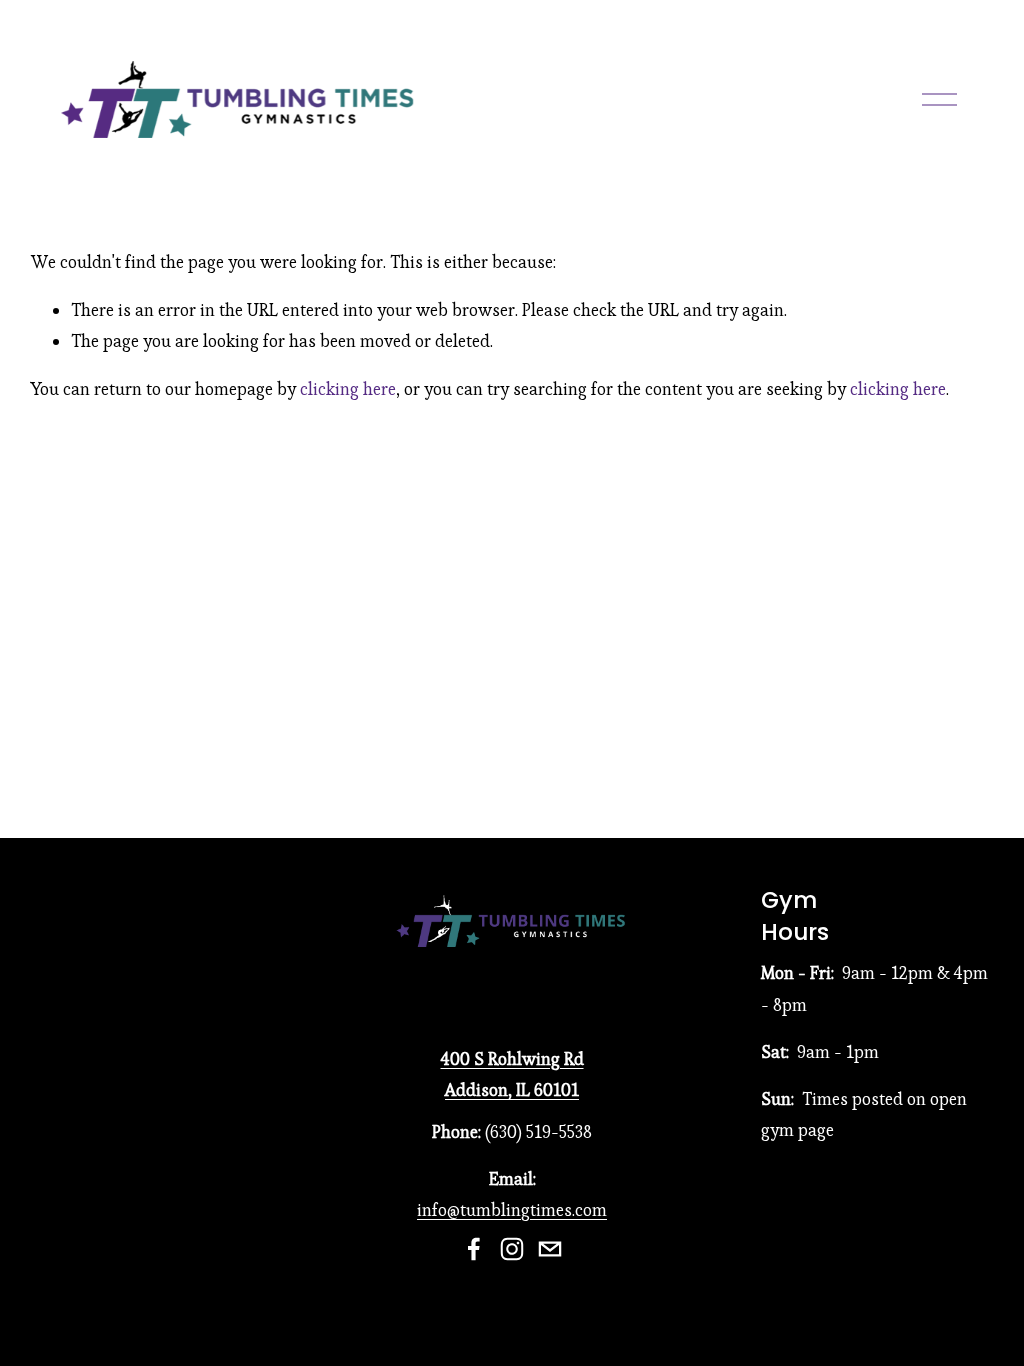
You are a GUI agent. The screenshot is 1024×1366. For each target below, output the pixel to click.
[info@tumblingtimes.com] (550, 1249)
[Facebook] (474, 1249)
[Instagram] (512, 1249)
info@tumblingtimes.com (512, 1210)
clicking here (348, 389)
